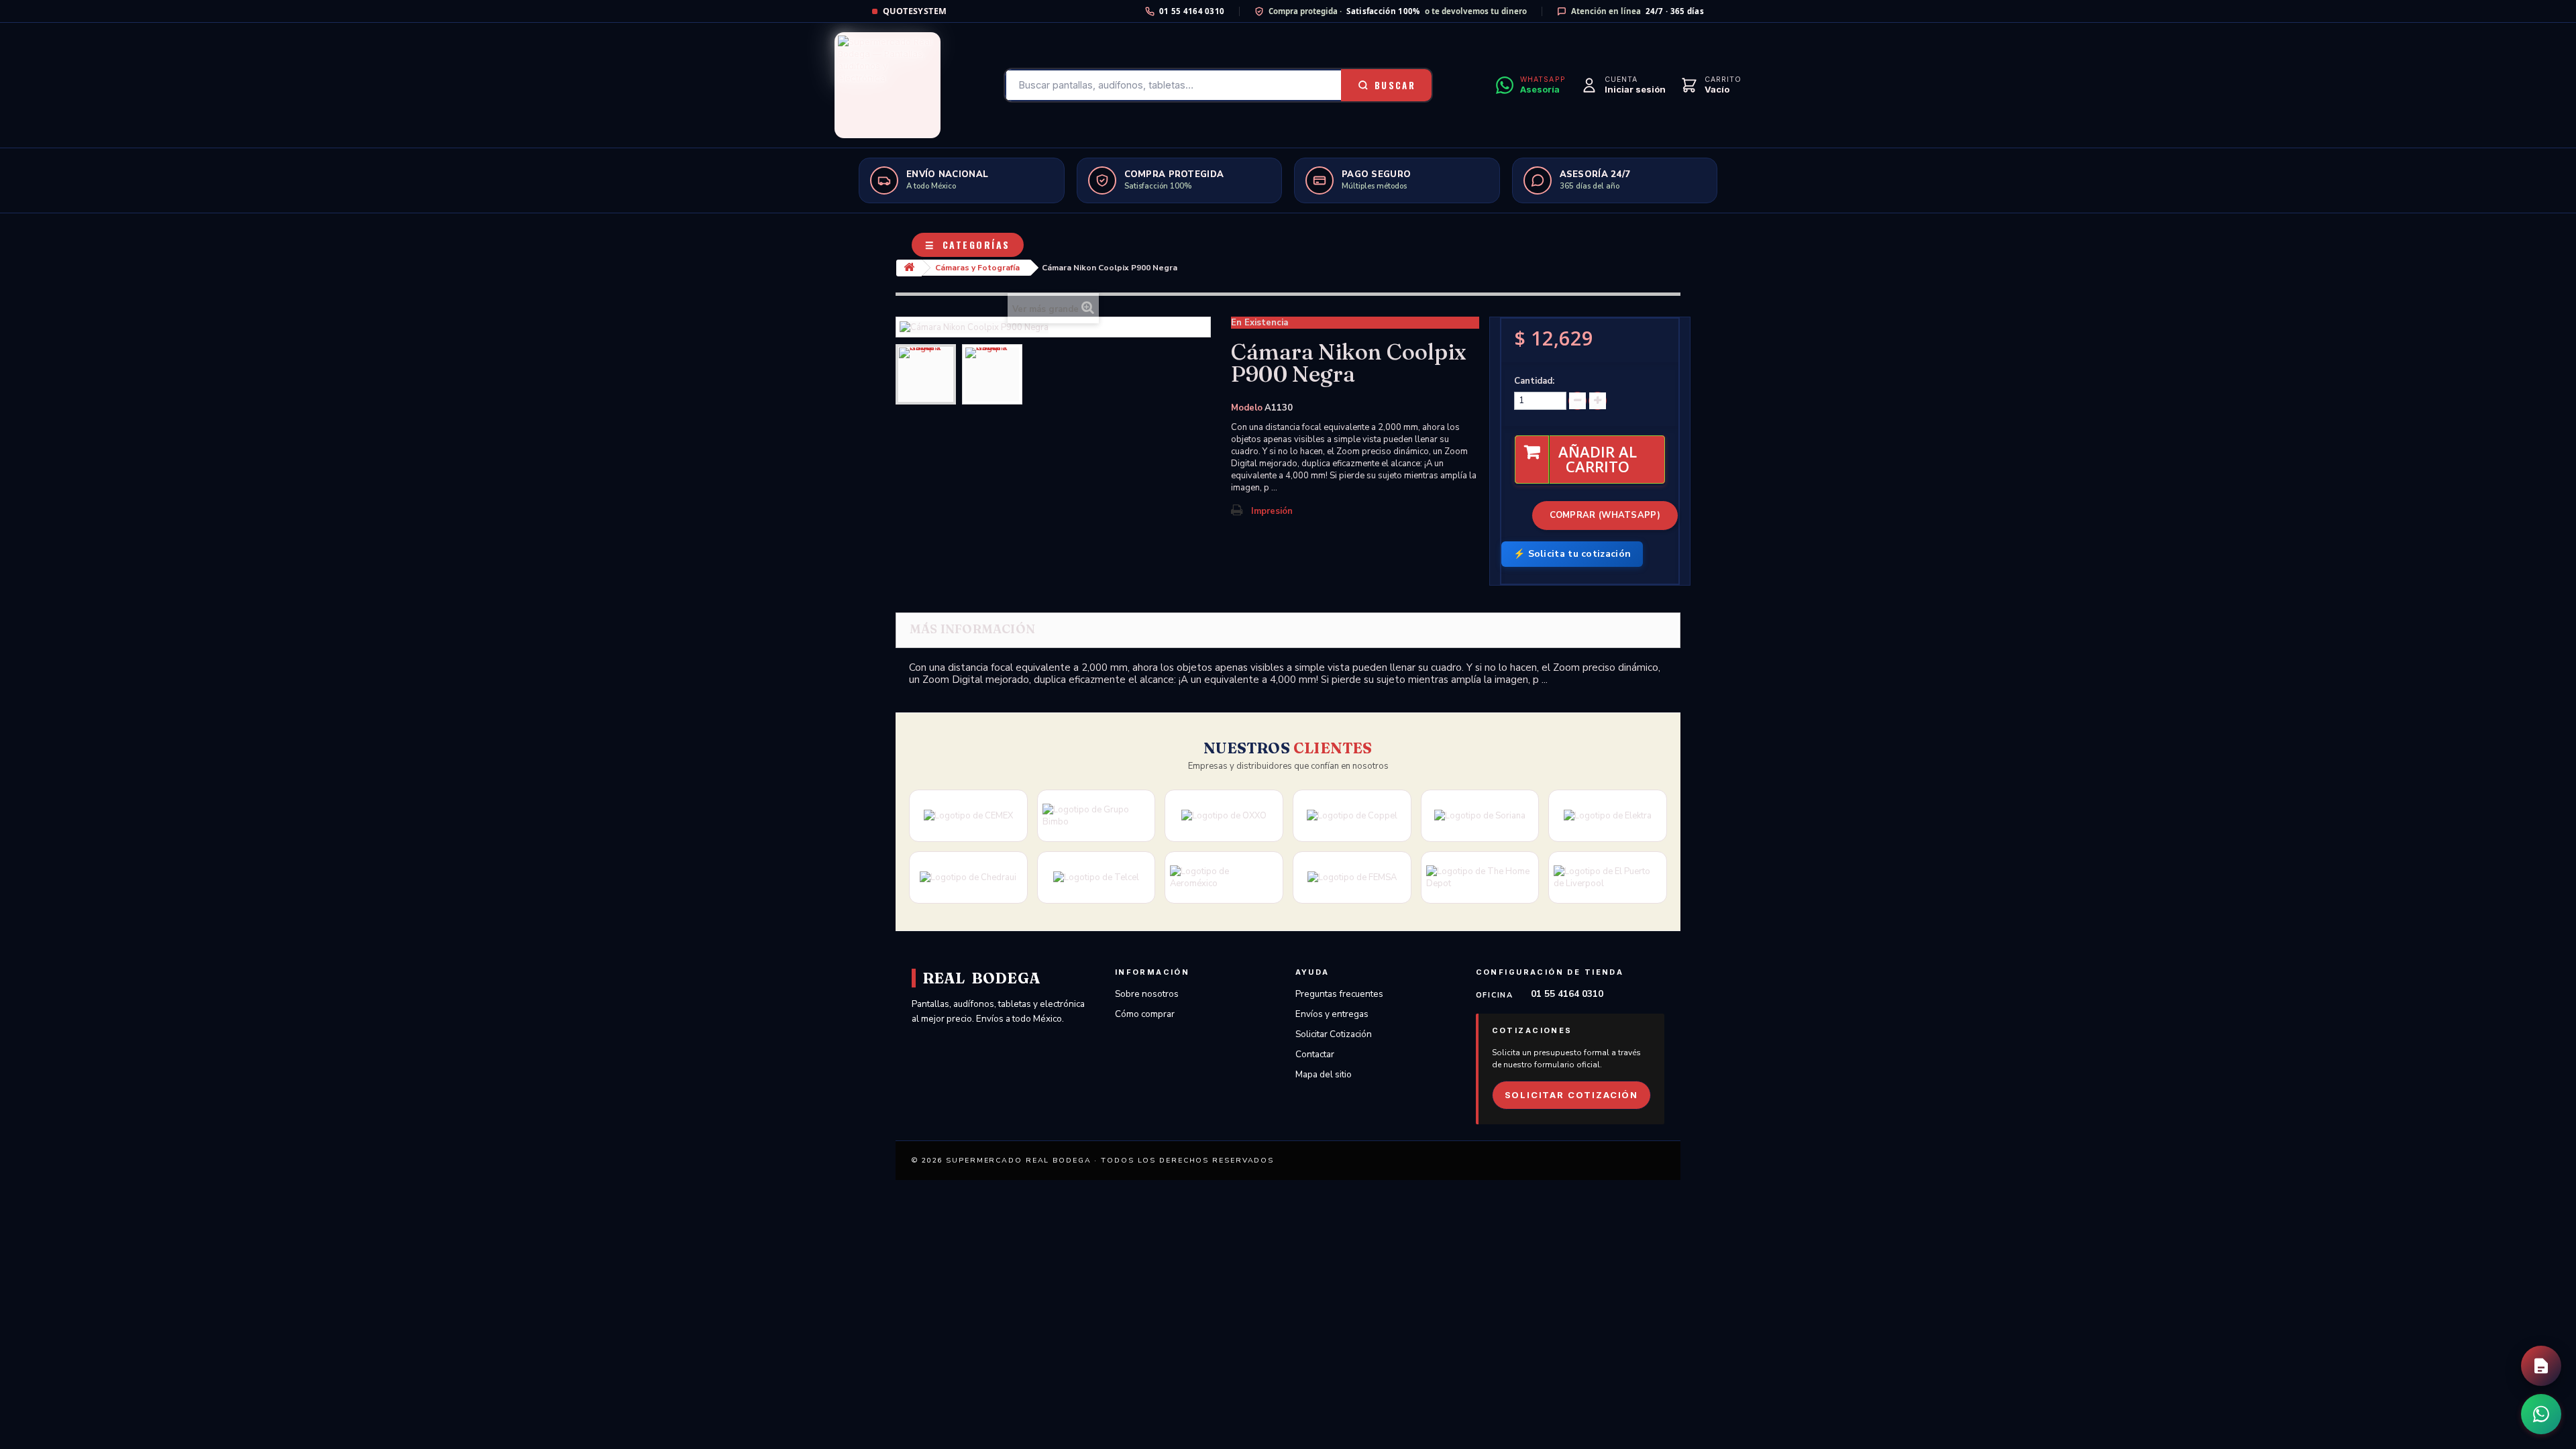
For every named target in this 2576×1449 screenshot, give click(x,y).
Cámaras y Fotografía (977, 268)
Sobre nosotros (1147, 994)
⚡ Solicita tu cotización (1572, 554)
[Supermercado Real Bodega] (888, 85)
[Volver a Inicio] (909, 268)
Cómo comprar (1145, 1014)
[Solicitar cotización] (2541, 1366)
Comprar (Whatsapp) (1605, 515)
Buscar (1395, 85)
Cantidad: (1534, 381)
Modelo (1247, 408)
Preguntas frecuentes (1339, 994)
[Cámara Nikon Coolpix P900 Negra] (926, 374)
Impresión (1272, 511)
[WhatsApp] (2541, 1414)
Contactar (1315, 1054)
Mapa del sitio (1324, 1074)
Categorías (968, 245)
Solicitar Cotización (1334, 1034)
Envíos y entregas (1332, 1014)
